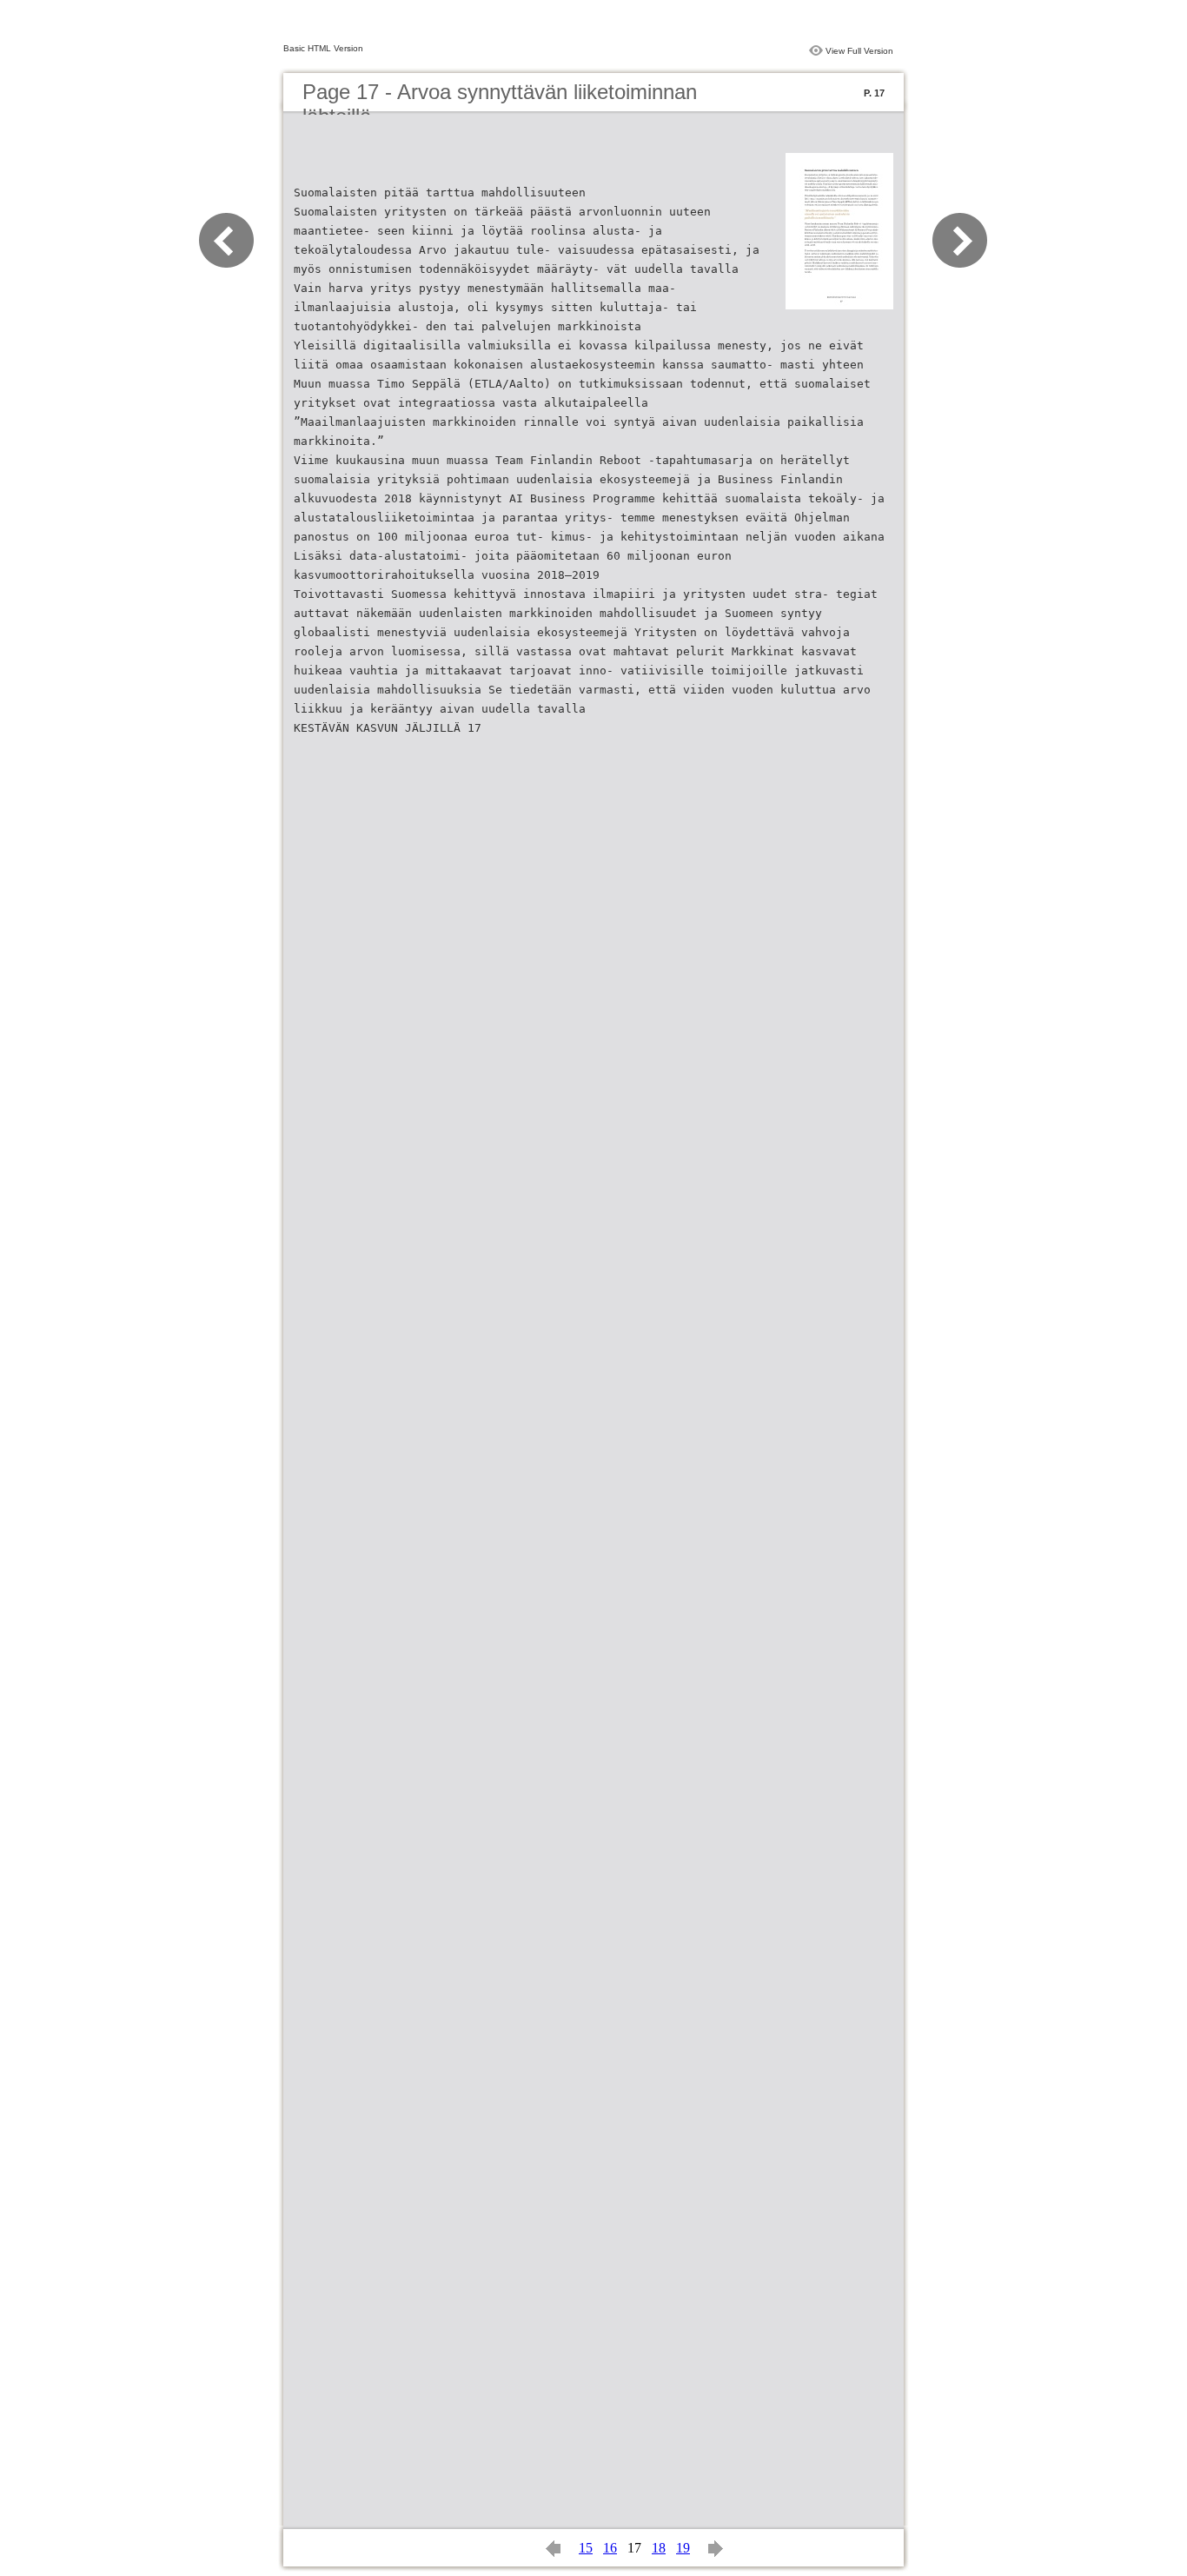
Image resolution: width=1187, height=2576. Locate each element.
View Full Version (859, 51)
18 (659, 2548)
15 (586, 2548)
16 (610, 2548)
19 (683, 2548)
